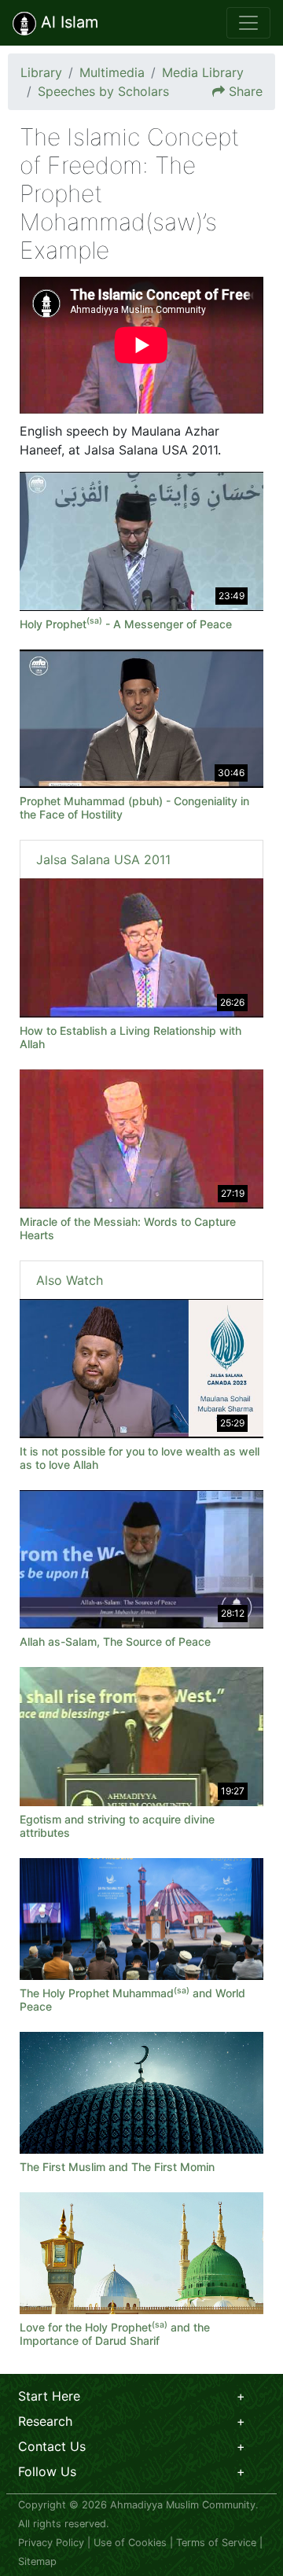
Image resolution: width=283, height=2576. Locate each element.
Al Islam (67, 22)
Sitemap (37, 2561)
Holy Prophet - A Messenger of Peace (126, 624)
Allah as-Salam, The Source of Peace (115, 1641)
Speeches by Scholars (103, 91)
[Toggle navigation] (248, 23)
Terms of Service (216, 2543)
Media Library (203, 72)
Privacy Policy (51, 2543)
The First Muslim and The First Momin (117, 2167)
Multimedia (112, 72)
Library (41, 72)
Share (246, 91)
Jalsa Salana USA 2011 (103, 859)
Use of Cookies (130, 2543)
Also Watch (70, 1280)
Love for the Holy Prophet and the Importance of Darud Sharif (115, 2334)
